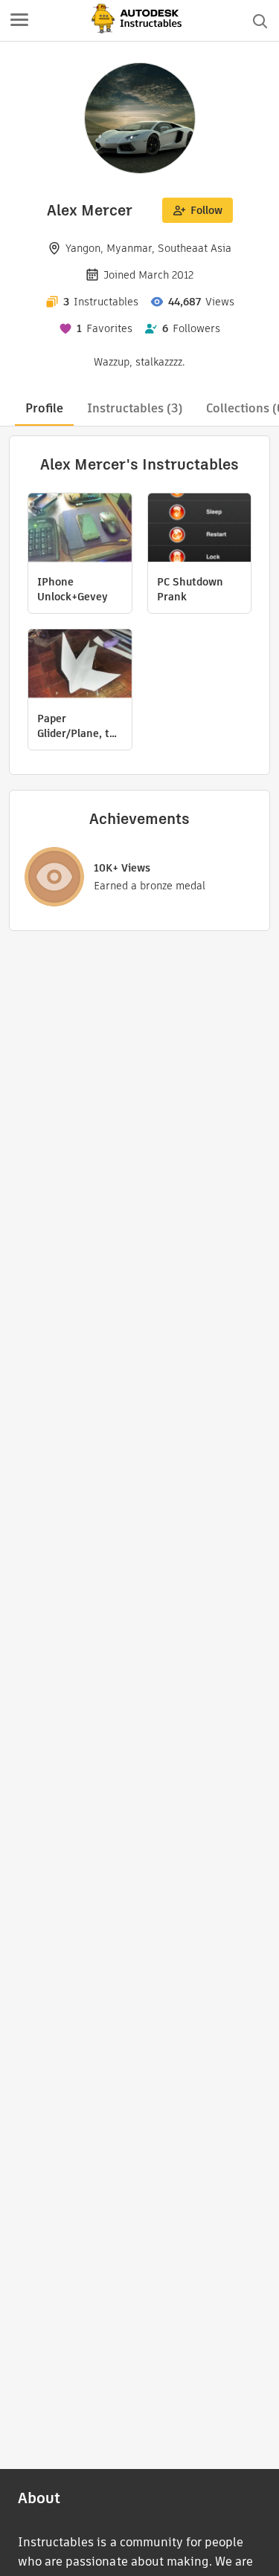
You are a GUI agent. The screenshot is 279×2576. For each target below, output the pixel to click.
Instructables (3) (135, 408)
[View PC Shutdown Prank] (200, 529)
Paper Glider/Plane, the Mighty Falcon (80, 726)
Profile (44, 408)
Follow (206, 210)
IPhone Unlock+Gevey (73, 589)
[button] (19, 21)
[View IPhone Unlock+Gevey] (80, 529)
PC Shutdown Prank (190, 589)
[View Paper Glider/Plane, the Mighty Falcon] (80, 665)
